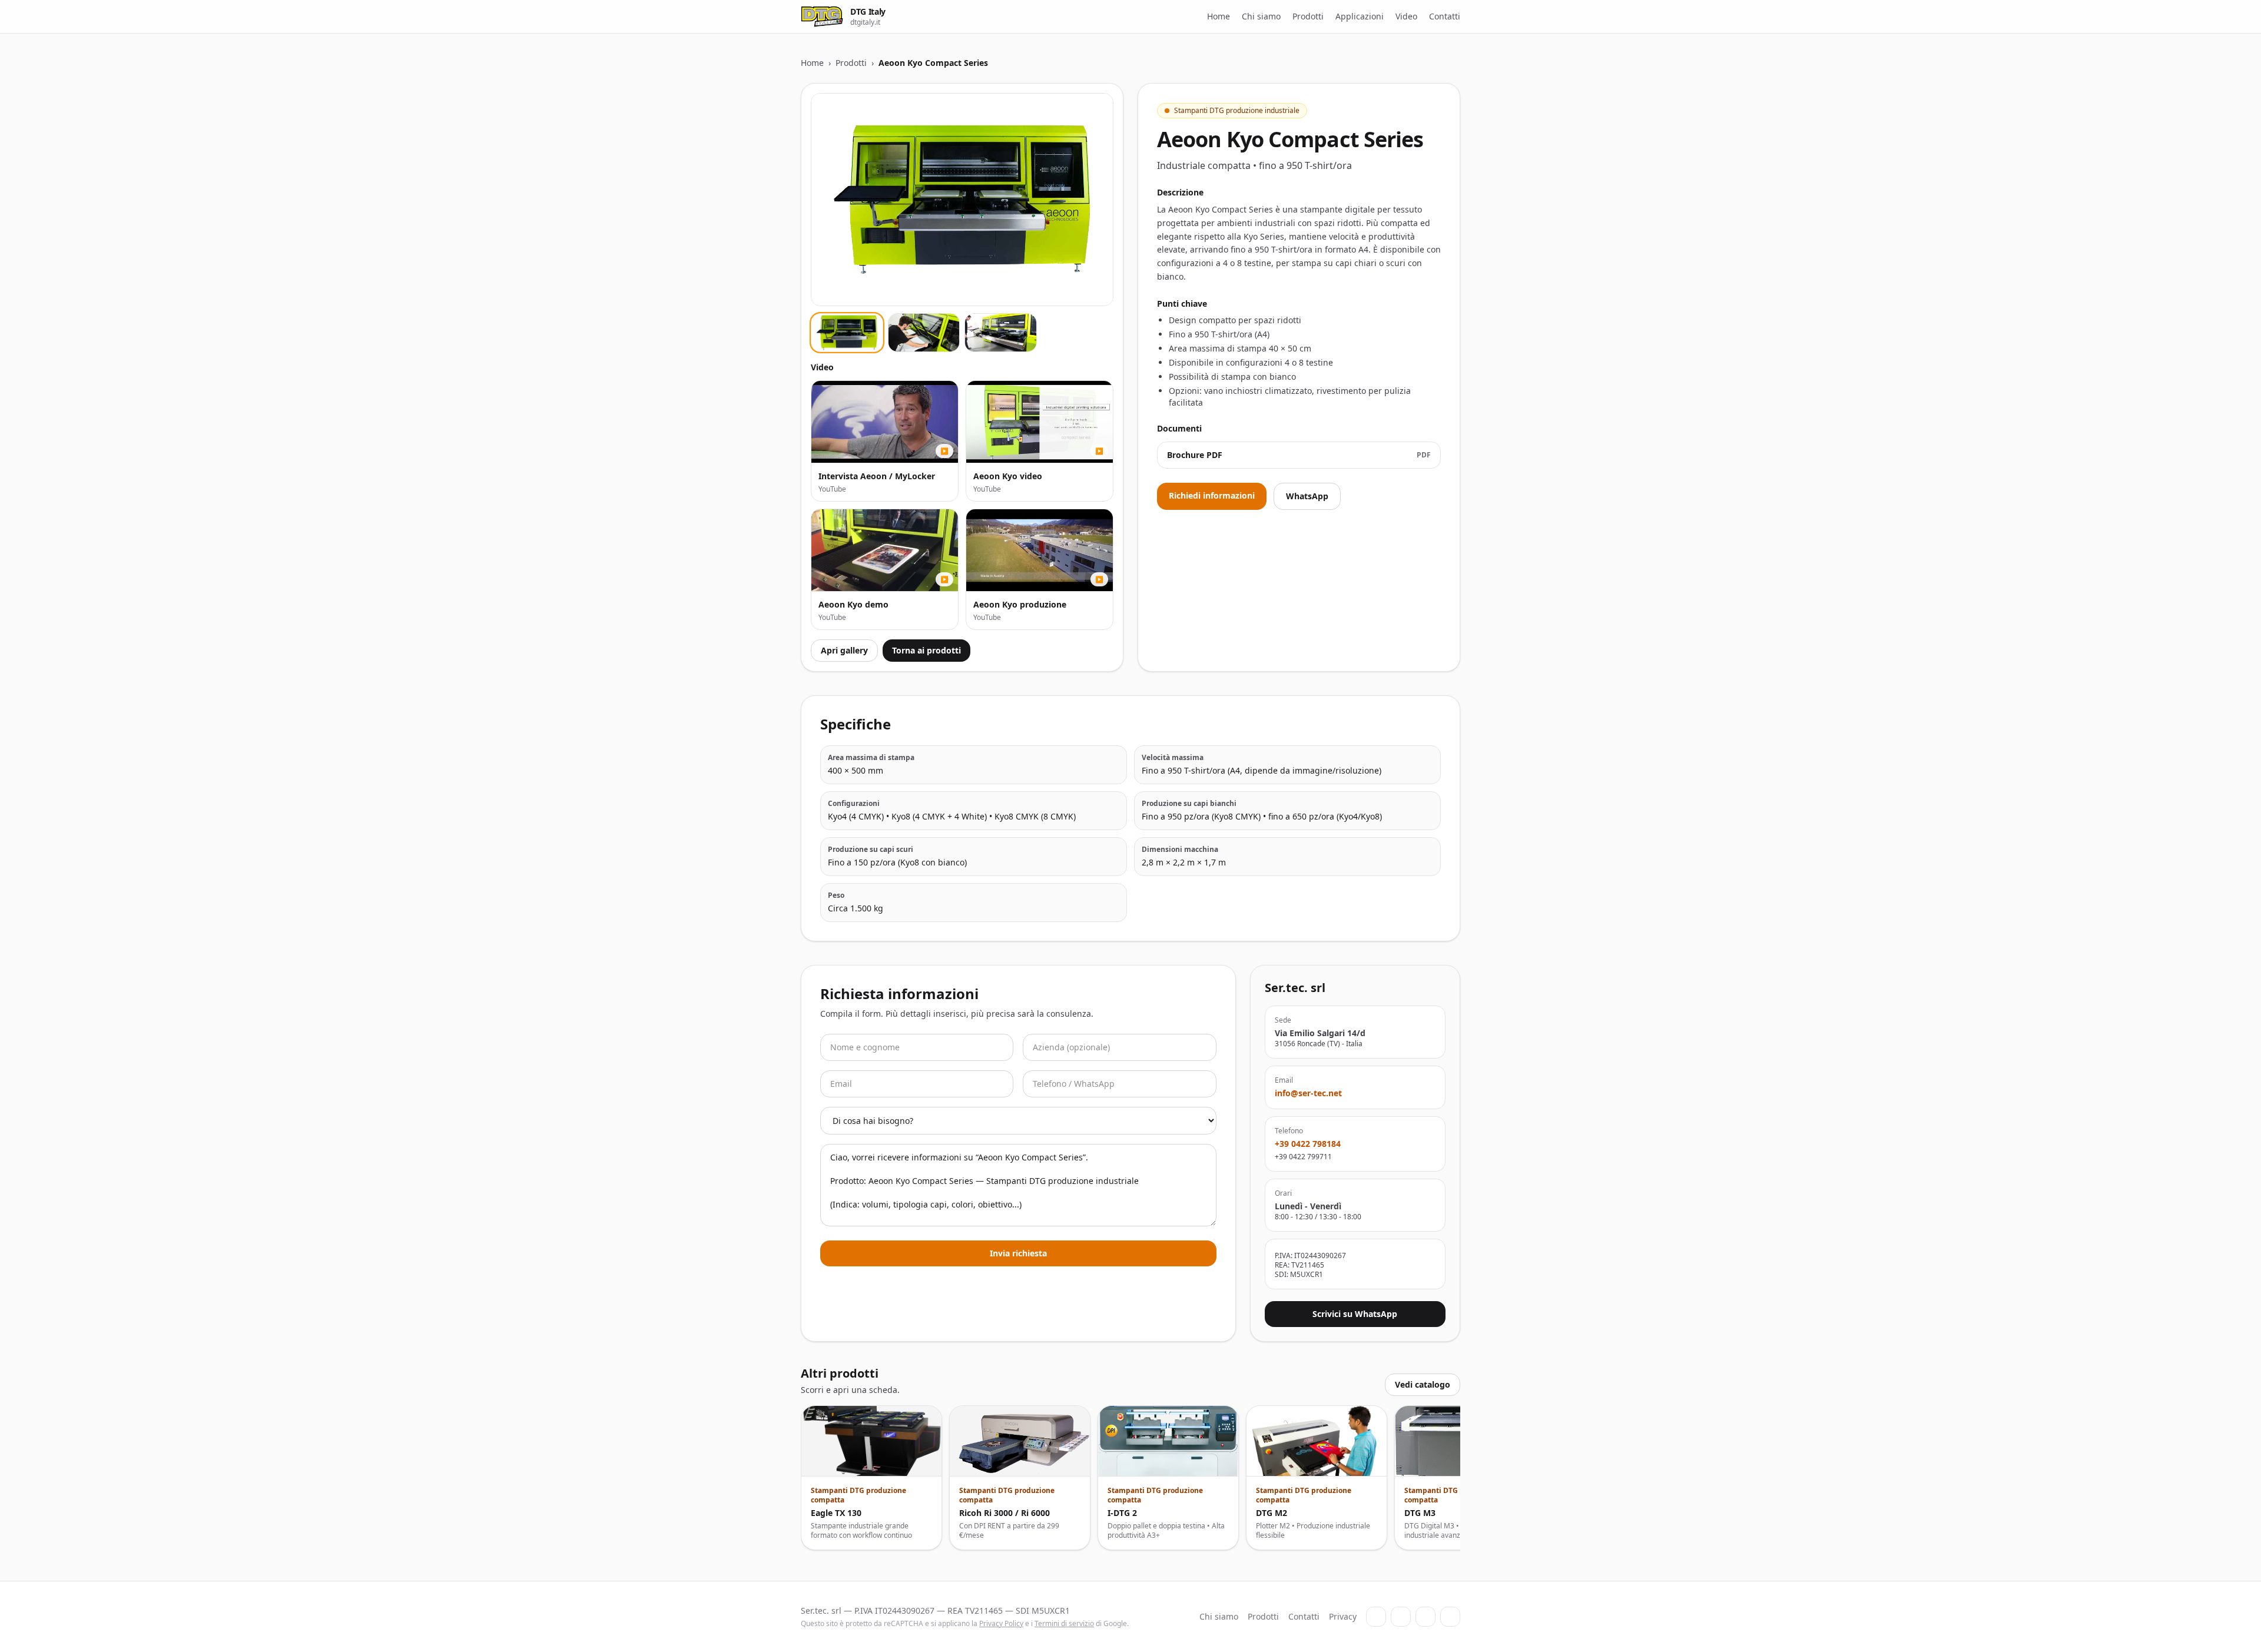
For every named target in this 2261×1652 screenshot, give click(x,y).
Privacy (1343, 1616)
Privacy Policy (1001, 1623)
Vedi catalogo (1423, 1384)
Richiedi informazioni (1212, 495)
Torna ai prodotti (926, 650)
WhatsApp (1307, 496)
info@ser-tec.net (1308, 1093)
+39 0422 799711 (1303, 1157)
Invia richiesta (1018, 1253)
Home (1219, 16)
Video (1406, 16)
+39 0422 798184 (1308, 1144)
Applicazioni (1360, 16)
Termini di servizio (1064, 1623)
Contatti (1445, 16)
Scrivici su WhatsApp (1355, 1314)
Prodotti (1308, 16)
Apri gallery (844, 650)
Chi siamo (1261, 16)
